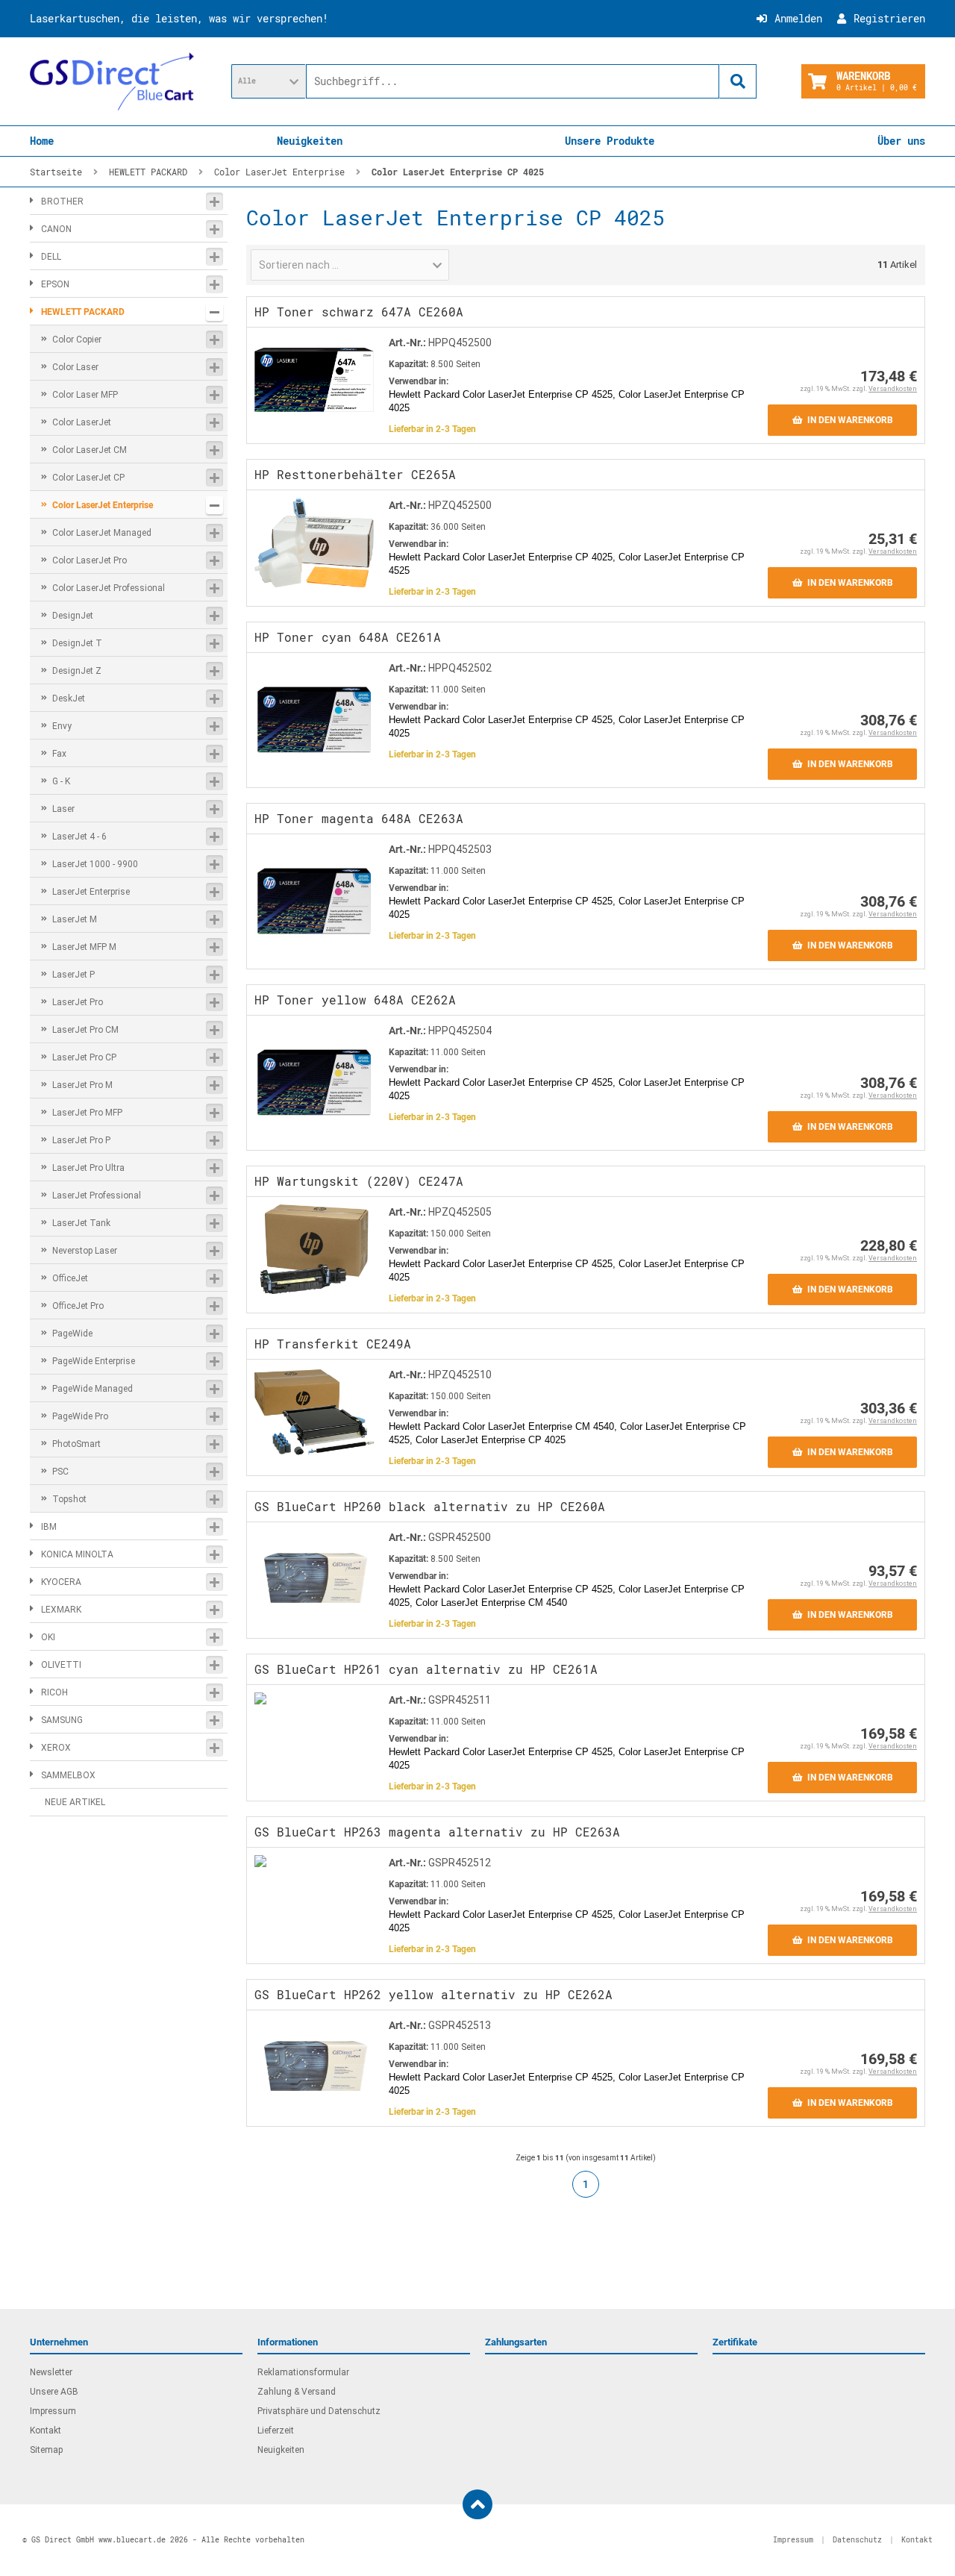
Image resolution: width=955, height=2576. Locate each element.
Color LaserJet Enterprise (103, 505)
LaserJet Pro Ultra (88, 1168)
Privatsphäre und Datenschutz (319, 2411)
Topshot (69, 1499)
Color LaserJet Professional (109, 588)
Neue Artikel (75, 1802)
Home (42, 141)
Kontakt (46, 2430)
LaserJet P (73, 975)
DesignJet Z (77, 671)
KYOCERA (61, 1582)
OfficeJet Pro (78, 1306)
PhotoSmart (76, 1444)
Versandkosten (893, 389)
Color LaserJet (82, 422)
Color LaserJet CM (90, 450)
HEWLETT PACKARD (83, 312)
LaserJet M (75, 919)
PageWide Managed (93, 1389)
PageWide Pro (80, 1416)
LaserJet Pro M (82, 1085)
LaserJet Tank (81, 1223)
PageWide (72, 1334)
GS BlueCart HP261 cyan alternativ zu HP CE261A (426, 1669)
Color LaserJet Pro (90, 560)
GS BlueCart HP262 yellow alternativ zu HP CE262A (433, 1994)
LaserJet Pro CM (85, 1030)
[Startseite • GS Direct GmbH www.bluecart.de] (112, 81)
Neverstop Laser (85, 1251)
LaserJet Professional (97, 1195)
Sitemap (46, 2450)
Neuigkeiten (310, 141)
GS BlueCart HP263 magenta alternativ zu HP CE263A (437, 1832)
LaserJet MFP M (84, 947)
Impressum (53, 2411)
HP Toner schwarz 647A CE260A (359, 312)
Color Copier (77, 340)
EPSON (55, 284)
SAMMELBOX (68, 1775)
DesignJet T (77, 643)
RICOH (54, 1692)
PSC (60, 1472)
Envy (62, 726)
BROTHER (62, 201)
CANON (56, 229)
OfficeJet (70, 1278)
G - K (61, 781)
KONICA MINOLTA (77, 1554)
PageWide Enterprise (94, 1361)
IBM (49, 1527)
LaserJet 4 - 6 (79, 837)
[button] (269, 81)
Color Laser (75, 367)
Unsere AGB (54, 2392)
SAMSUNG (62, 1720)
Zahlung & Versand (297, 2392)
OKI (48, 1637)
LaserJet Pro (78, 1002)
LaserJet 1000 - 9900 (95, 864)
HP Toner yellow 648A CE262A (355, 1000)
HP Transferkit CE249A (333, 1344)
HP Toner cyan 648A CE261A (348, 637)
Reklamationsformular (303, 2372)
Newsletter (51, 2372)
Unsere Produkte (610, 141)
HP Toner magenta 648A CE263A (359, 818)
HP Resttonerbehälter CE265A (355, 474)
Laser (63, 809)
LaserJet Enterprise (91, 892)
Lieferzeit (276, 2430)
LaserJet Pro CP (84, 1057)
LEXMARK (61, 1610)
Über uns (901, 141)
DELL (51, 257)
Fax (59, 754)
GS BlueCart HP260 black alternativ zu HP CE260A (430, 1506)
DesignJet (73, 616)
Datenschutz (857, 2540)
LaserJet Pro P (81, 1140)
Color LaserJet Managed (102, 533)
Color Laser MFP (85, 395)
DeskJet (69, 698)
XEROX (56, 1748)
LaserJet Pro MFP (87, 1113)
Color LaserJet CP (88, 478)
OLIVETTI (61, 1665)
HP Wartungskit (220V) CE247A (359, 1181)
